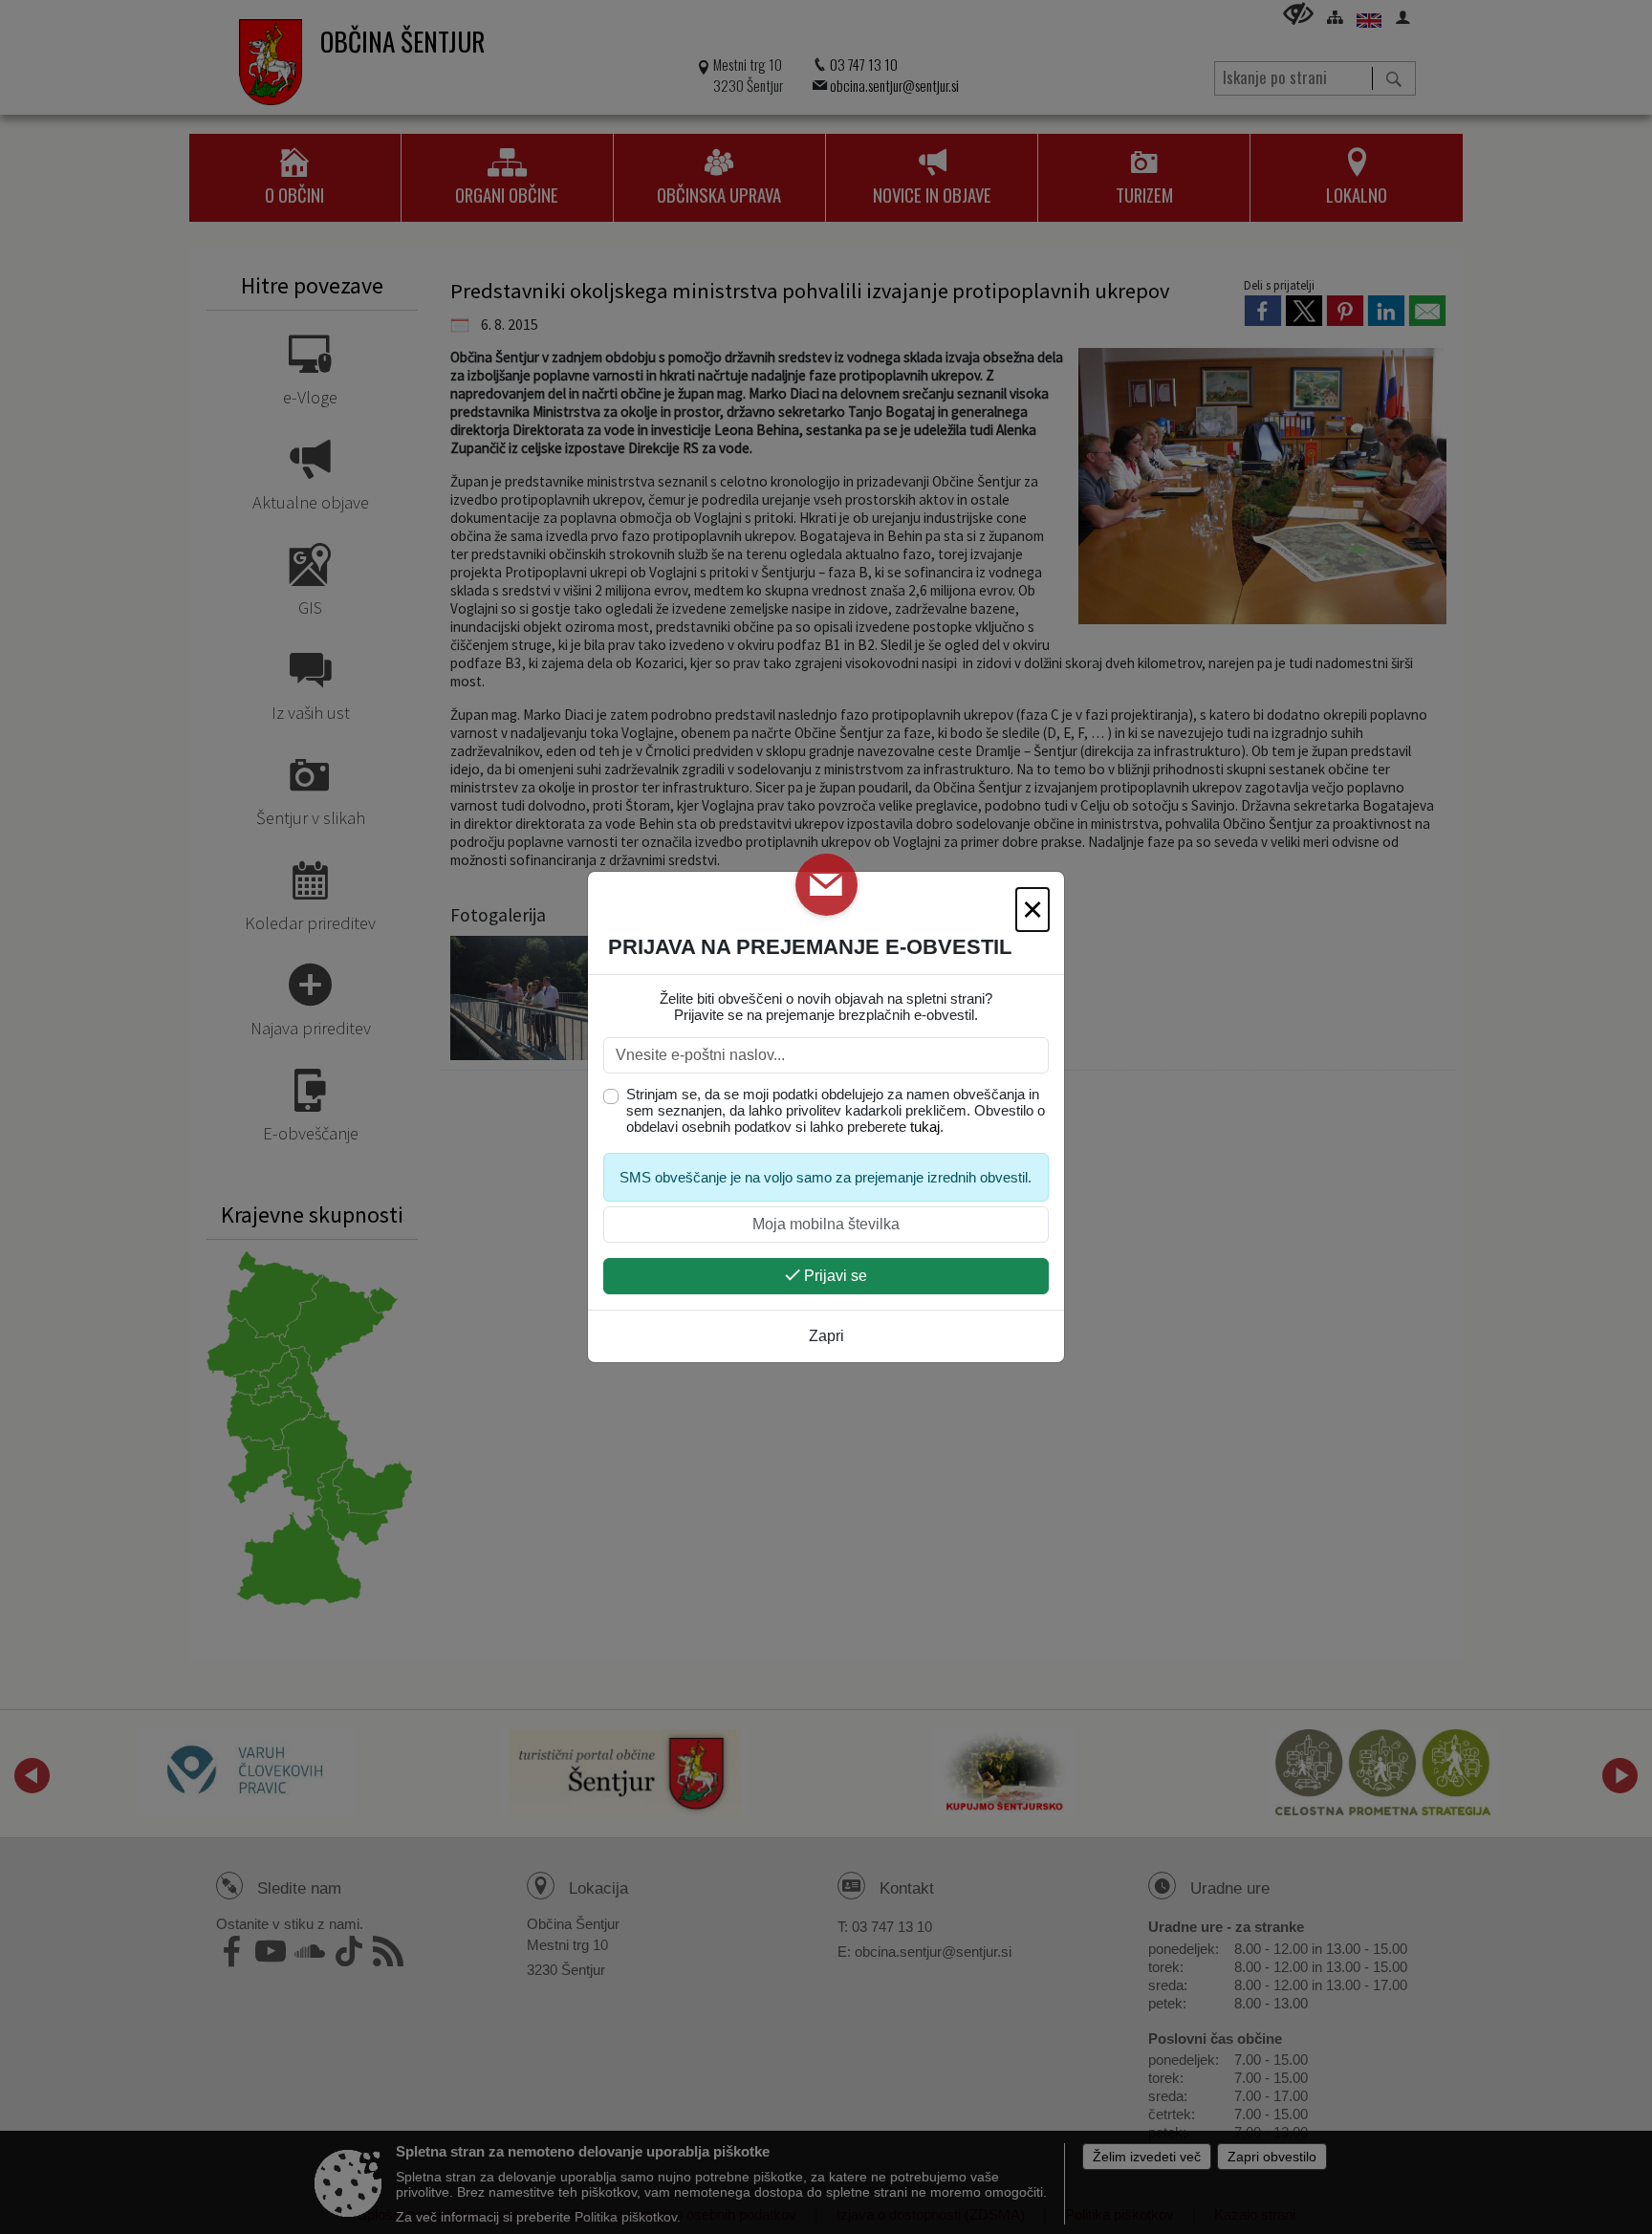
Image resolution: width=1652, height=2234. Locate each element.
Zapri (826, 1336)
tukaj (925, 1127)
